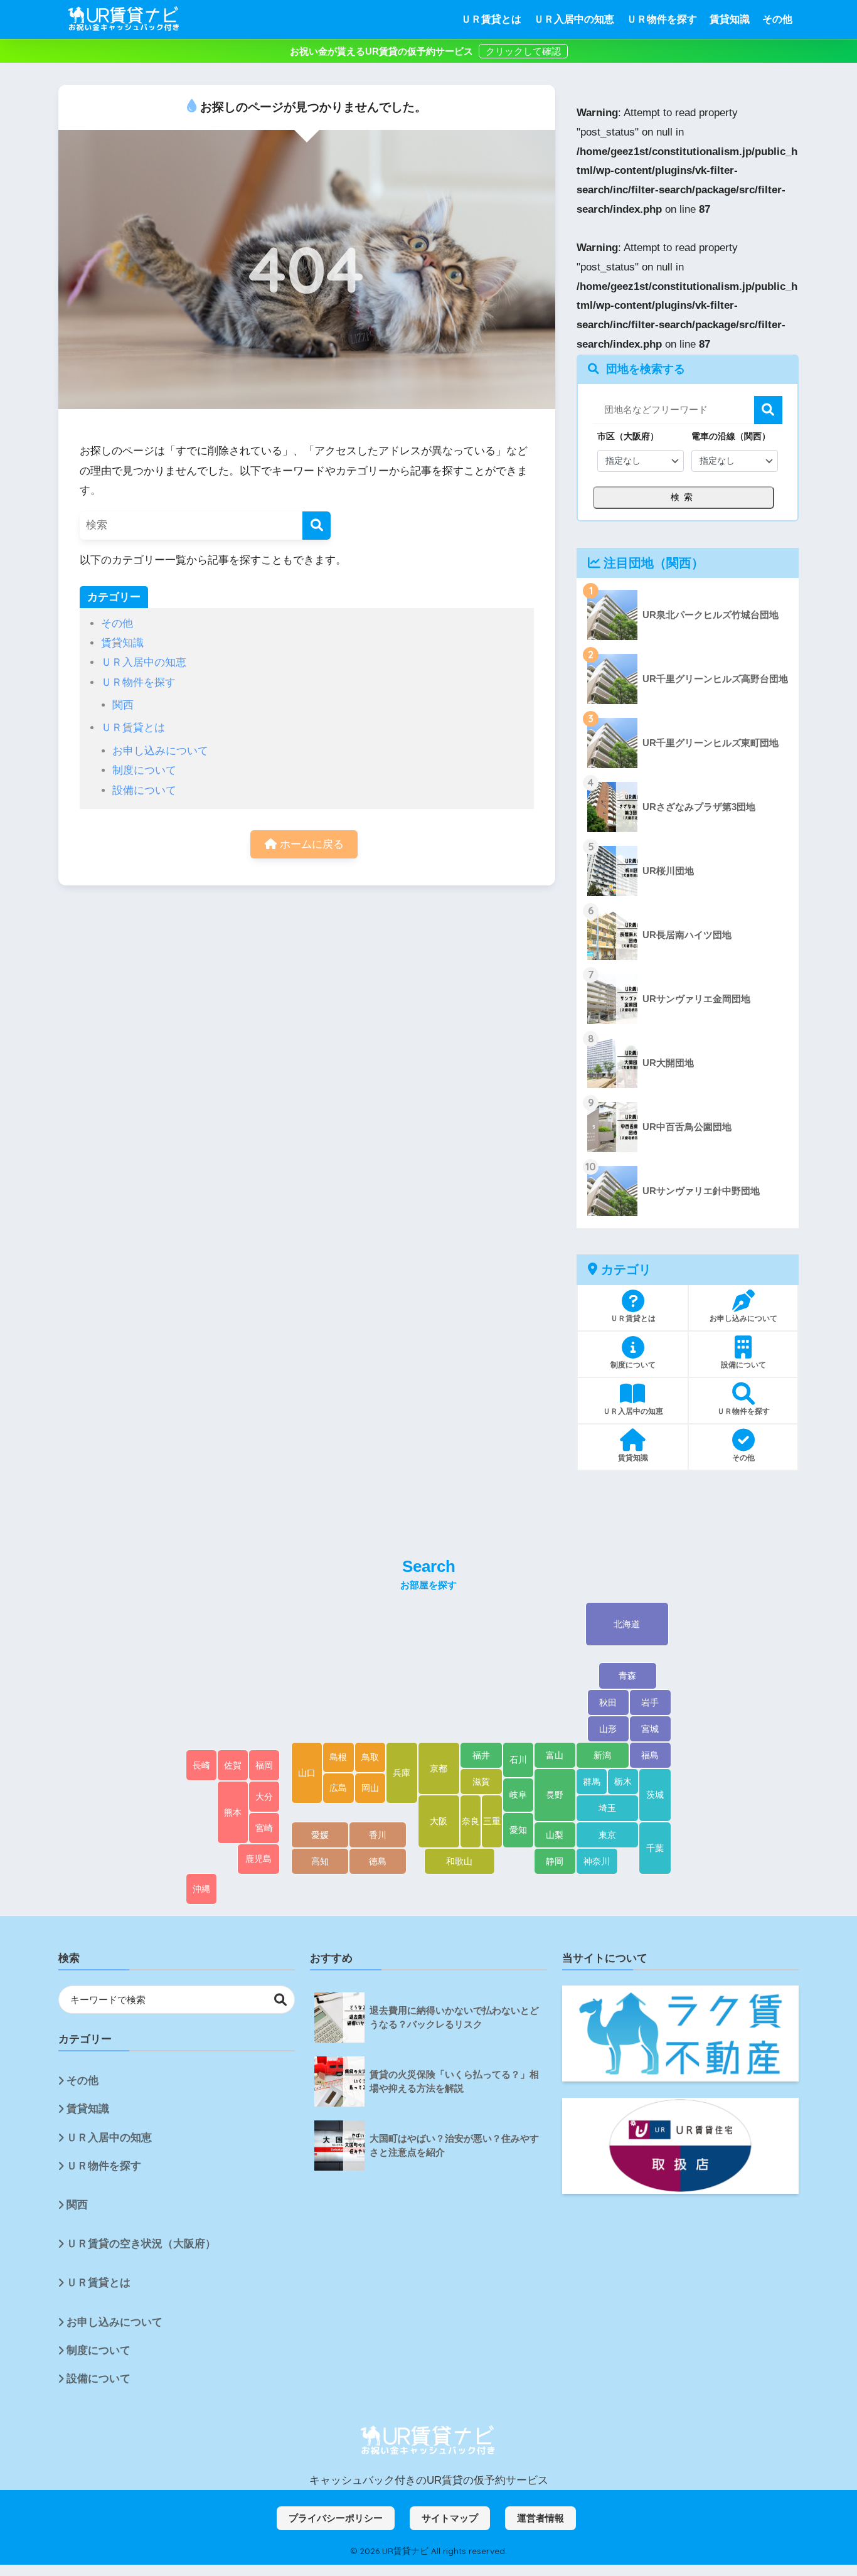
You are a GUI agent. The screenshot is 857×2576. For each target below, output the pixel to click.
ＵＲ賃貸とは (491, 19)
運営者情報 (540, 2518)
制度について (144, 770)
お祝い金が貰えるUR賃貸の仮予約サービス (383, 51)
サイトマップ (450, 2518)
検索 (768, 410)
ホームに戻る (310, 844)
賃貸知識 (730, 19)
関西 (123, 705)
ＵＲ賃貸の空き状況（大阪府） (141, 2244)
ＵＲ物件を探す (662, 19)
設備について (144, 790)
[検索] (317, 526)
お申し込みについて (160, 751)
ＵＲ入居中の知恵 (574, 19)
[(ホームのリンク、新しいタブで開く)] (428, 2441)
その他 (777, 19)
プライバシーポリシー (336, 2518)
